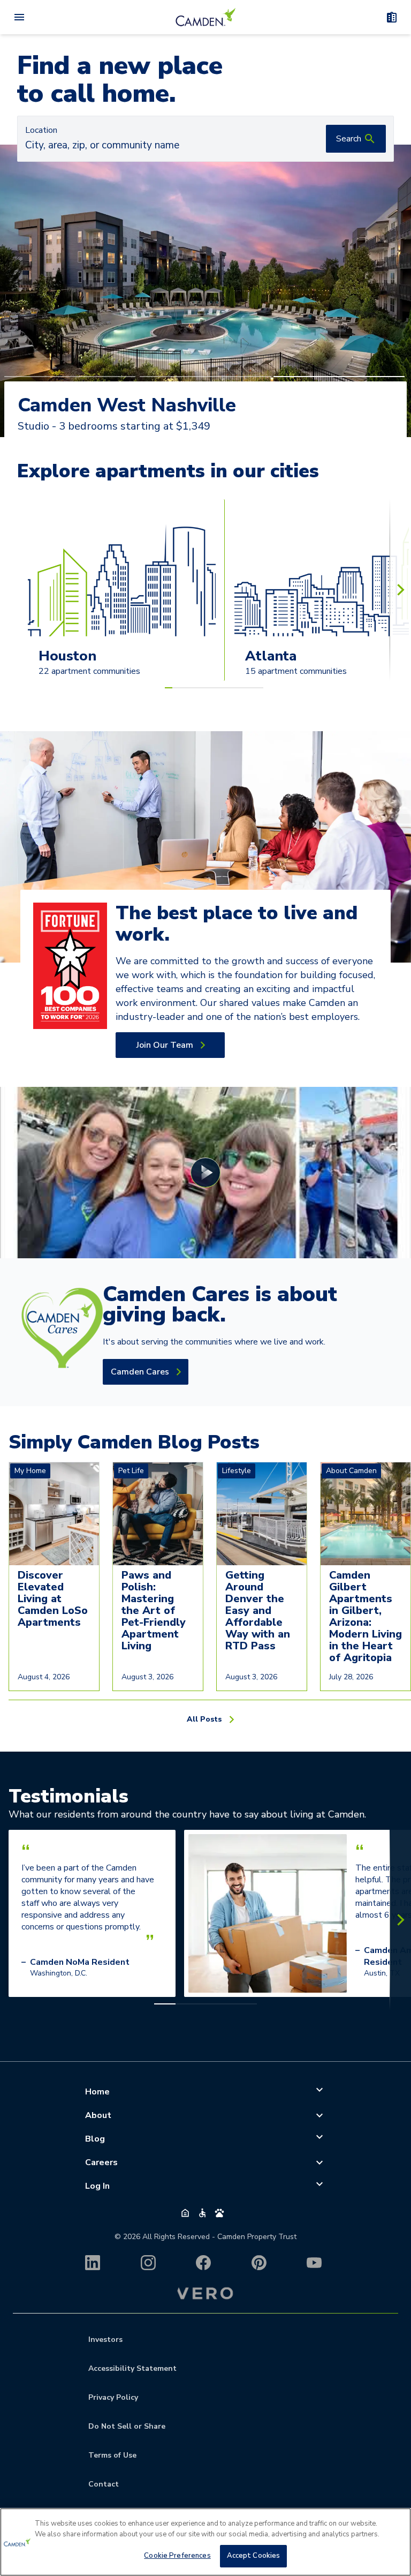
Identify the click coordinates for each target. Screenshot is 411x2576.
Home (97, 2092)
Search (349, 139)
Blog (95, 2139)
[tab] (70, 377)
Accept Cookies (254, 2556)
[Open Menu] (19, 17)
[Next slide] (400, 590)
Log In (97, 2186)
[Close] (394, 2525)
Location (41, 130)
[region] (205, 2542)
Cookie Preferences (177, 2556)
